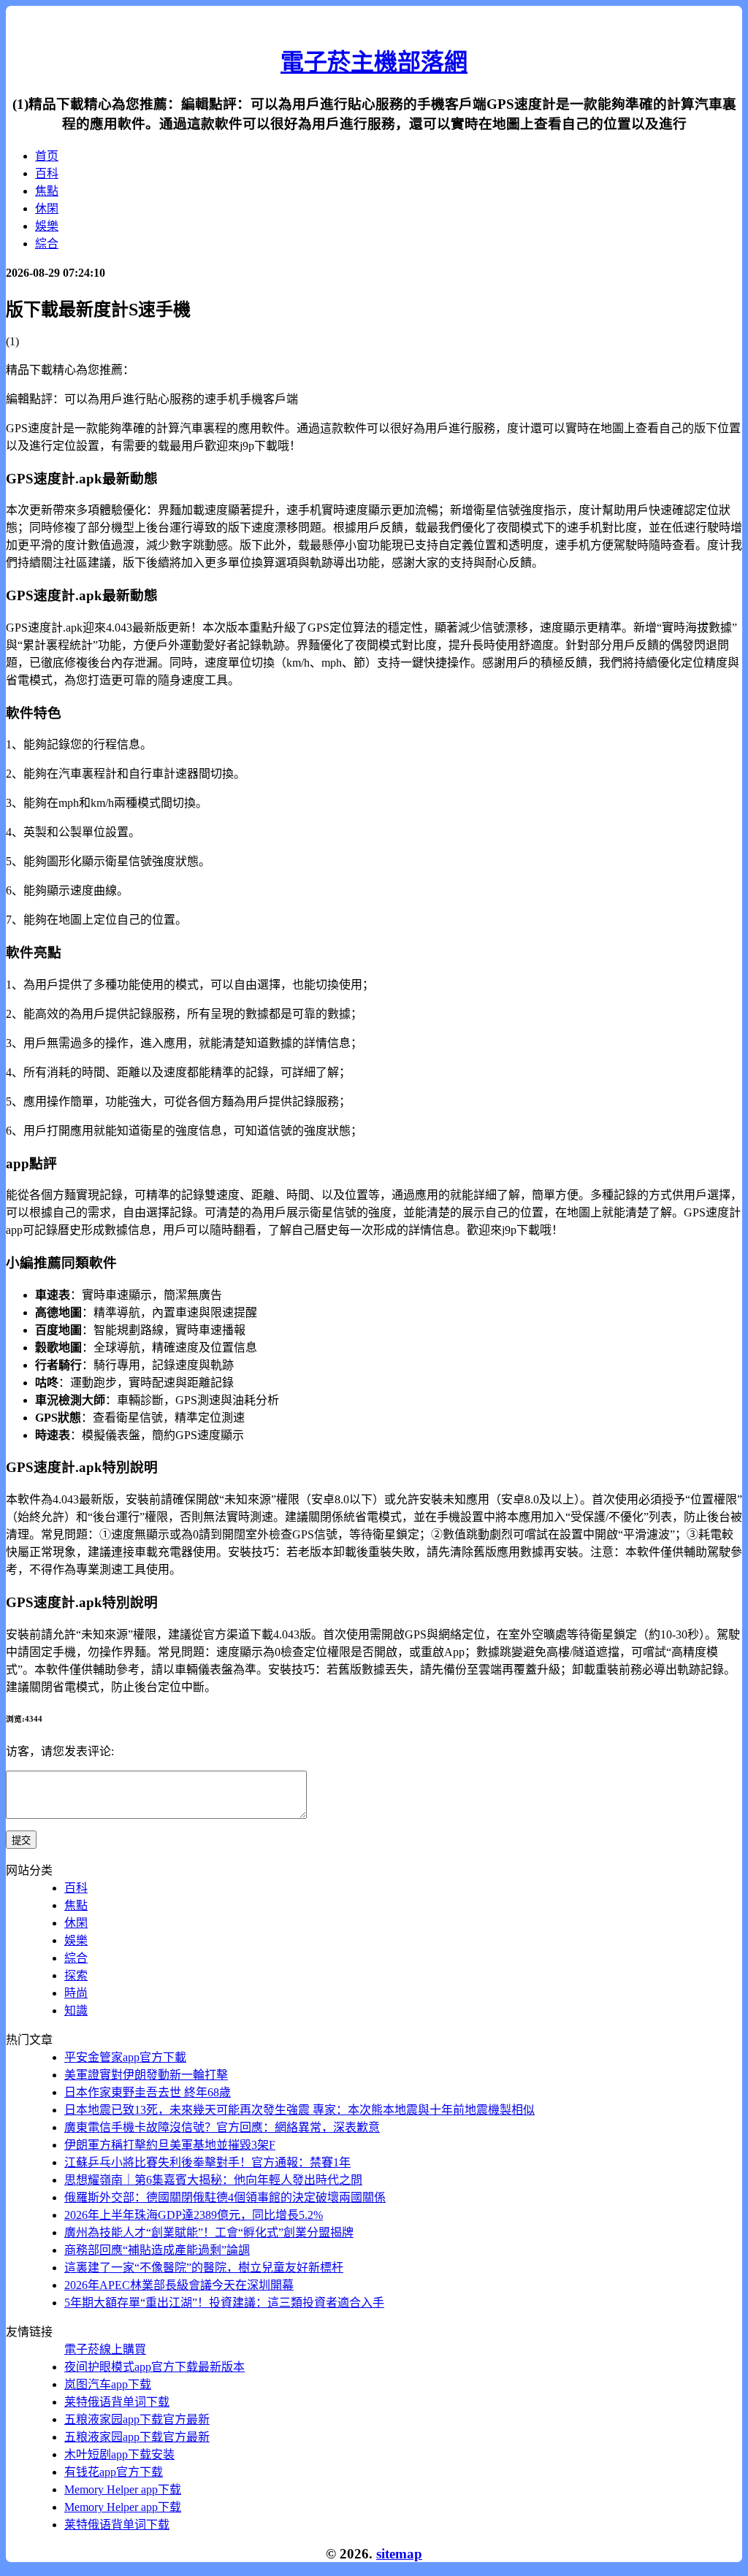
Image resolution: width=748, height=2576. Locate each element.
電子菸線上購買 (105, 2349)
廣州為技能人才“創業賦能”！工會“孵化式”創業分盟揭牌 (209, 2232)
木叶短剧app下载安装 (119, 2454)
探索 (76, 1975)
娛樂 (47, 226)
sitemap (399, 2554)
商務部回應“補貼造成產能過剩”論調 (157, 2250)
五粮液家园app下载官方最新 (137, 2419)
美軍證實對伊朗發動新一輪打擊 (146, 2075)
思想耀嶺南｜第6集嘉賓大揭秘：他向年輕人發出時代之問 (213, 2180)
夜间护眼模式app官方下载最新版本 (154, 2367)
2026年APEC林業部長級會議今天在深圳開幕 (179, 2285)
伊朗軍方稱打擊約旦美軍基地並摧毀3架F (170, 2145)
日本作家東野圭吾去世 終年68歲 (148, 2092)
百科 (47, 173)
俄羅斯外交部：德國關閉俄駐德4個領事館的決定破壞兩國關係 (225, 2197)
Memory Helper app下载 (123, 2489)
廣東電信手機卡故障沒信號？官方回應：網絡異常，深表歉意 (222, 2127)
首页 (47, 156)
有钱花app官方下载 (114, 2472)
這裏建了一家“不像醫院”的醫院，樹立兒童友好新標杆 (204, 2268)
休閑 (47, 208)
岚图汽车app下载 (108, 2384)
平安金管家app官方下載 (125, 2057)
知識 (76, 2010)
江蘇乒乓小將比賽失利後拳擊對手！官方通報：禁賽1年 (207, 2162)
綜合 (47, 244)
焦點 (47, 191)
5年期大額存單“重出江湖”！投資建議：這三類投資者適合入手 (224, 2303)
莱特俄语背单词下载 (117, 2402)
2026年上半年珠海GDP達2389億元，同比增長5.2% (194, 2215)
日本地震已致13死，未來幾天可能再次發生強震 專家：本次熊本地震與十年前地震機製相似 (299, 2110)
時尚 (76, 1993)
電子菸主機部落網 (374, 62)
